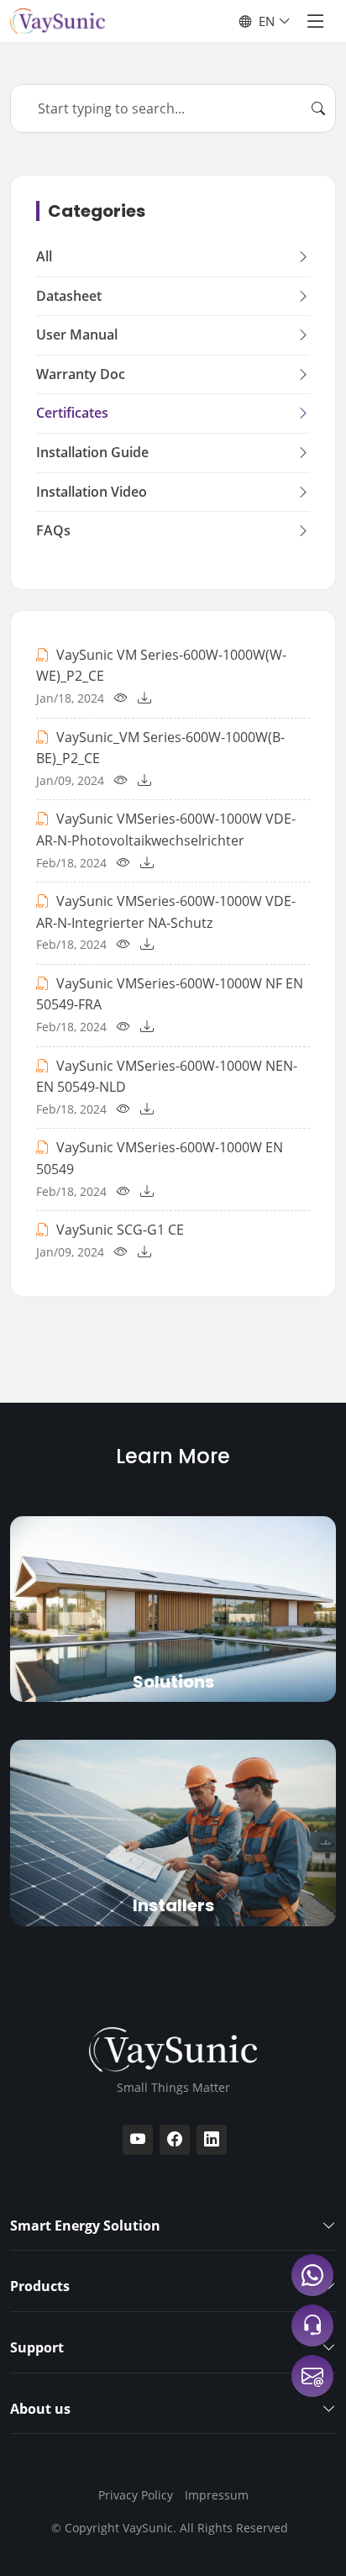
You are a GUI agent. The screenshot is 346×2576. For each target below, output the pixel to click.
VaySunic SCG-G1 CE (120, 1230)
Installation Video (92, 492)
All (44, 256)
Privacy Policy (136, 2495)
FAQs (53, 530)
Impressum (217, 2495)
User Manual (77, 335)
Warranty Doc (81, 374)
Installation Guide (92, 452)
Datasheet (69, 296)
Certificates (72, 413)
